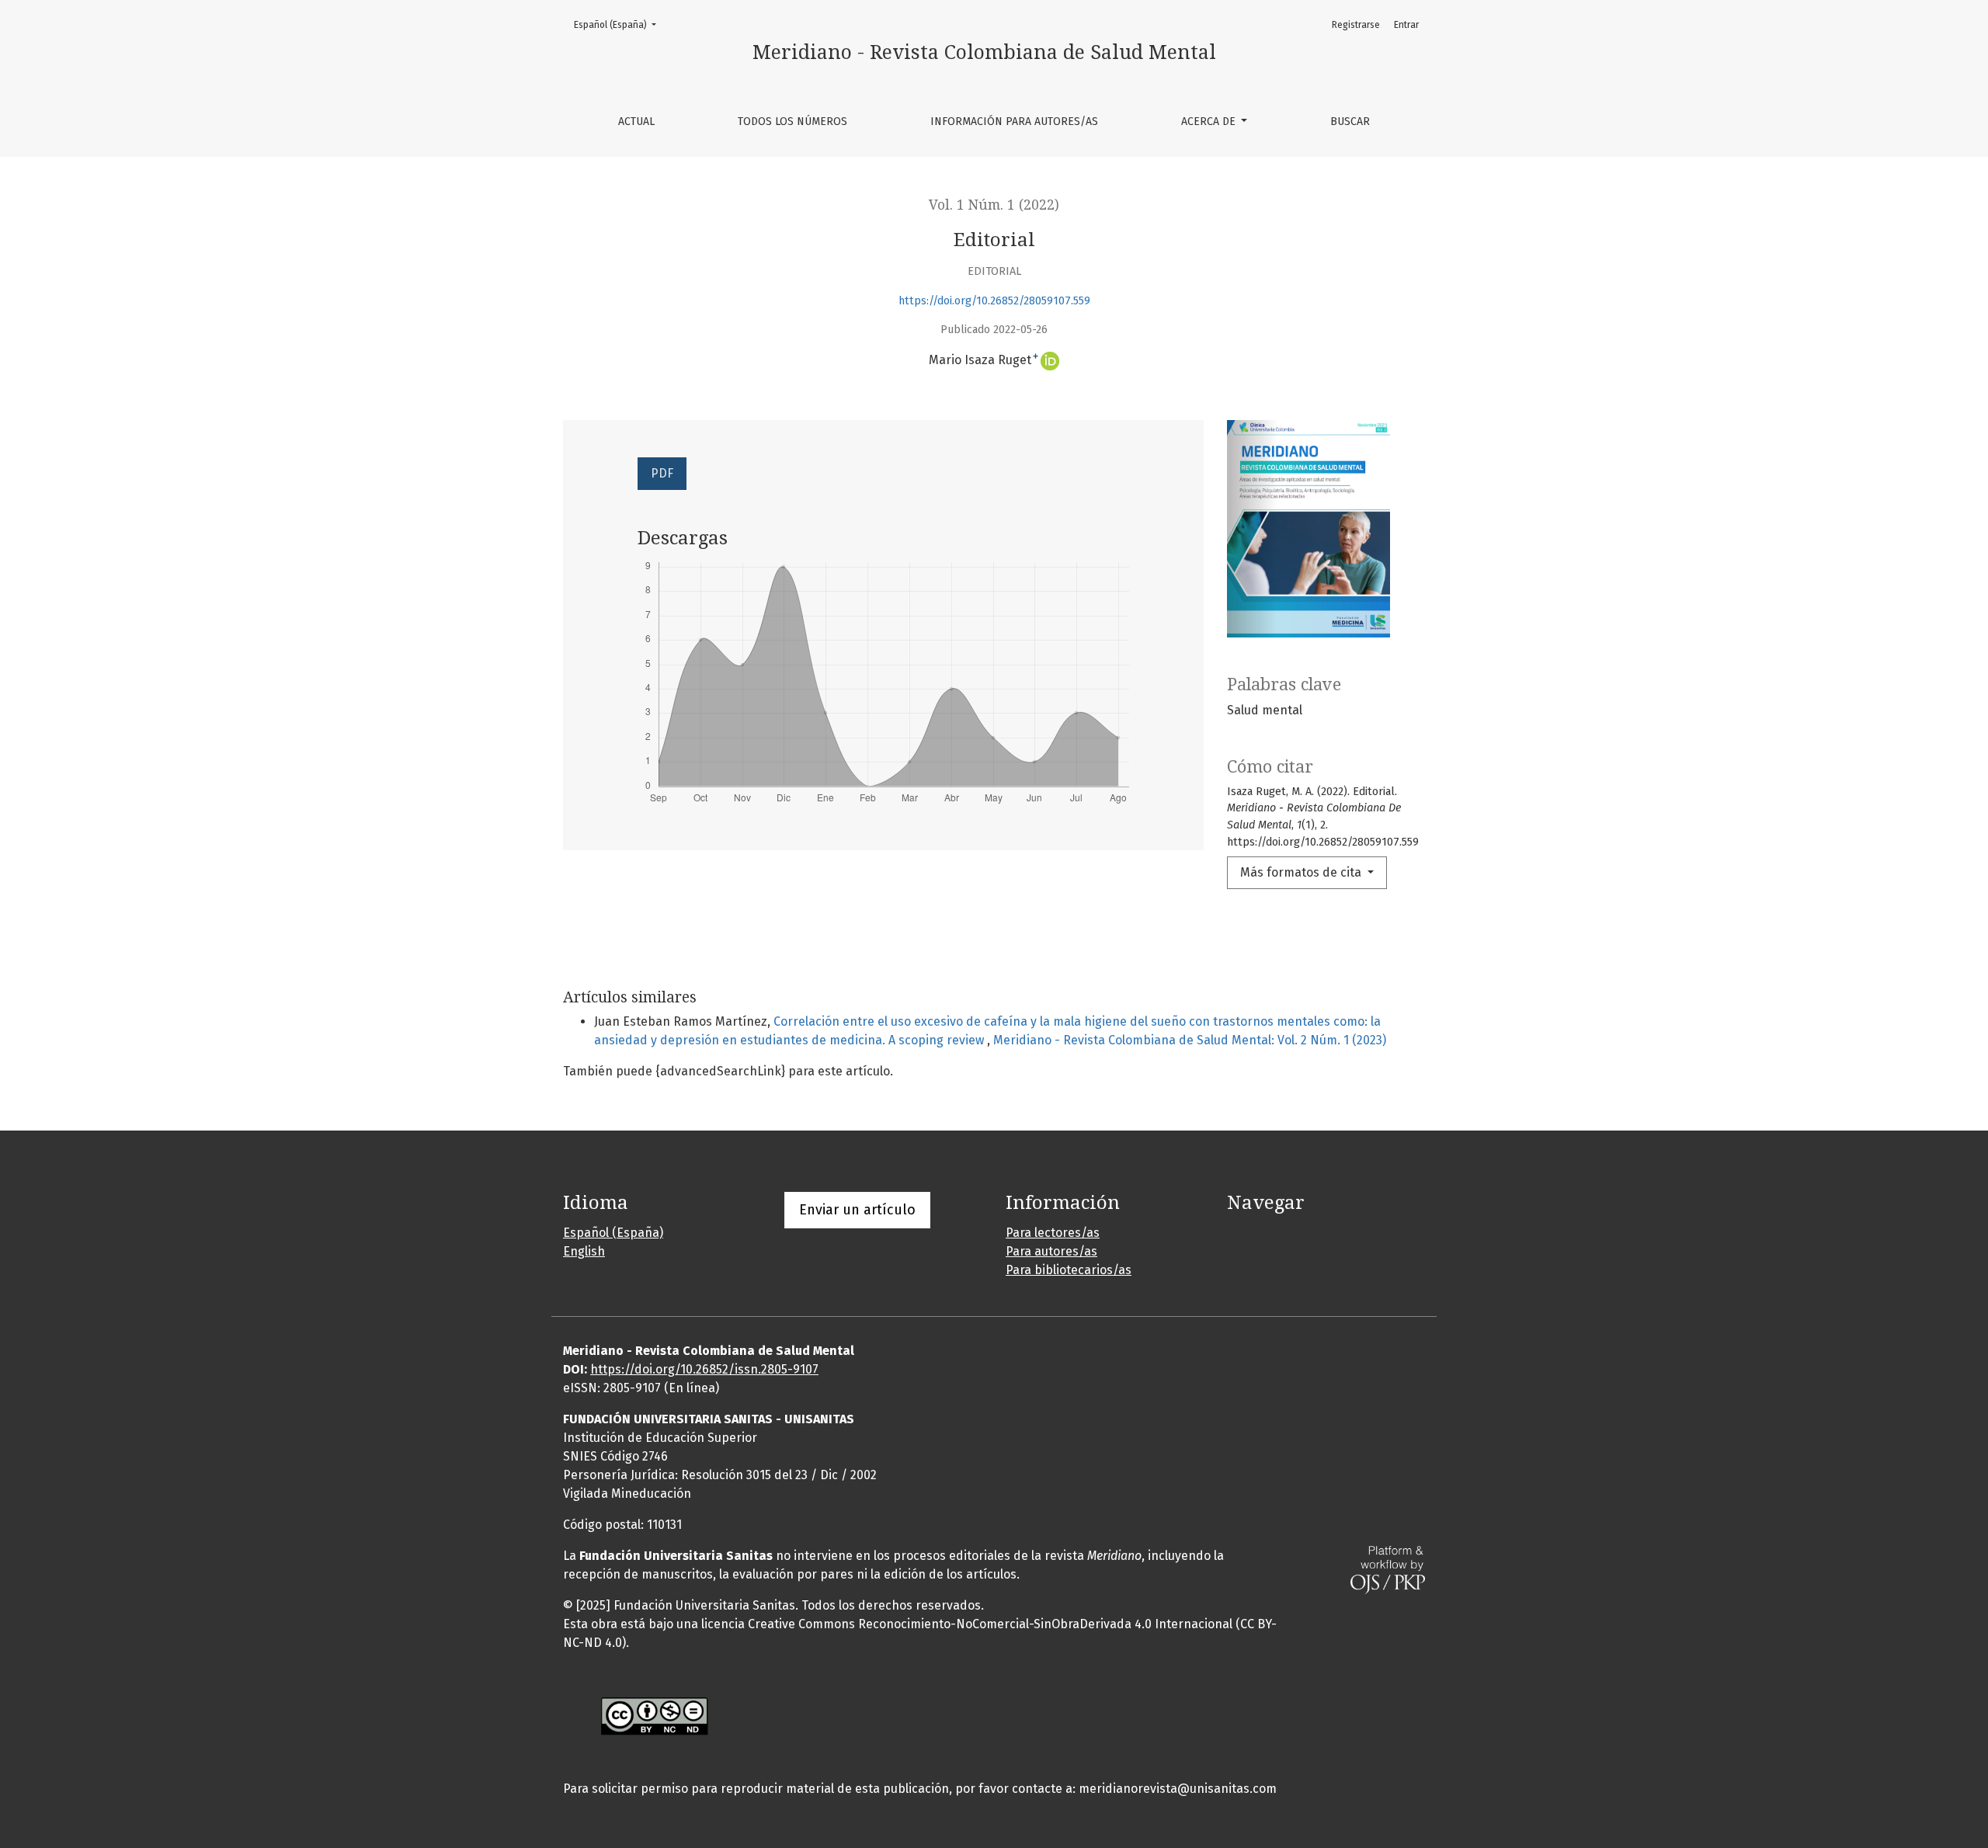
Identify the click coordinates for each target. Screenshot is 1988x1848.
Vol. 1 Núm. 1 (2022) (994, 205)
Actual (636, 122)
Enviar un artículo (857, 1210)
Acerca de (1210, 122)
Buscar (1350, 122)
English (584, 1251)
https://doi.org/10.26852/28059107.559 (994, 301)
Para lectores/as (1053, 1233)
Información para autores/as (1014, 122)
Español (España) (620, 24)
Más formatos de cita (1302, 872)
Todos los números (792, 122)
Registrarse (1356, 25)
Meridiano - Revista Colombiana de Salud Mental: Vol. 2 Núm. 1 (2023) (1190, 1040)
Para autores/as (1051, 1251)
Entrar (1406, 25)
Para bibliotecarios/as (1069, 1270)
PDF (662, 473)
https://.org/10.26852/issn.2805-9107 (704, 1369)
